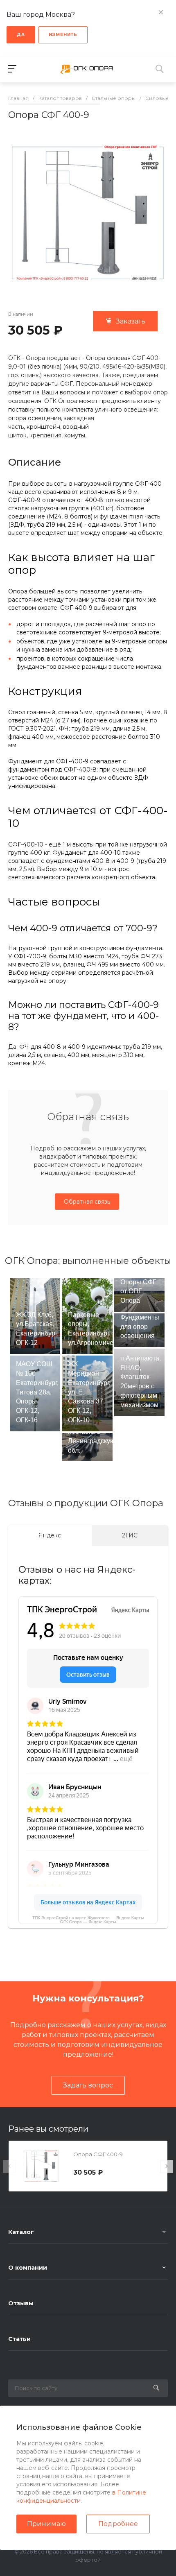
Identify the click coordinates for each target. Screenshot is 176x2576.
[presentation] (9, 2166)
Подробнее (118, 2524)
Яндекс (50, 1535)
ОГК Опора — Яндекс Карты (88, 1922)
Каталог (21, 2232)
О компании (28, 2268)
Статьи (19, 2339)
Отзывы (21, 2303)
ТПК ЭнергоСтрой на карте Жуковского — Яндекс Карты (88, 1918)
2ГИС (130, 1535)
